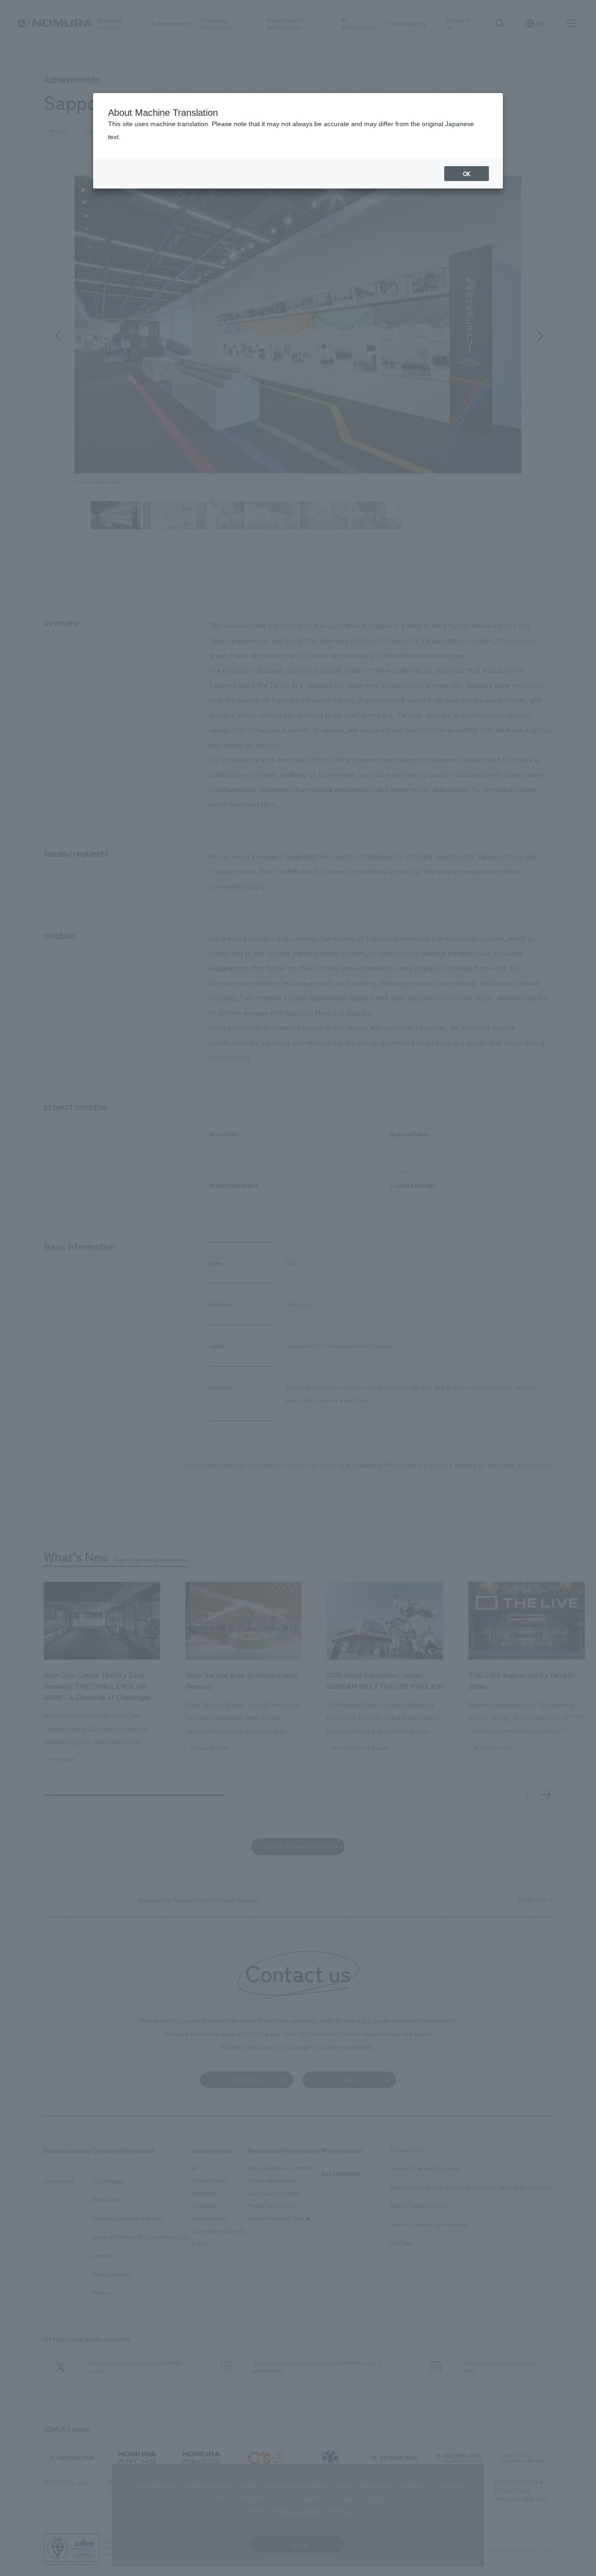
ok (467, 174)
